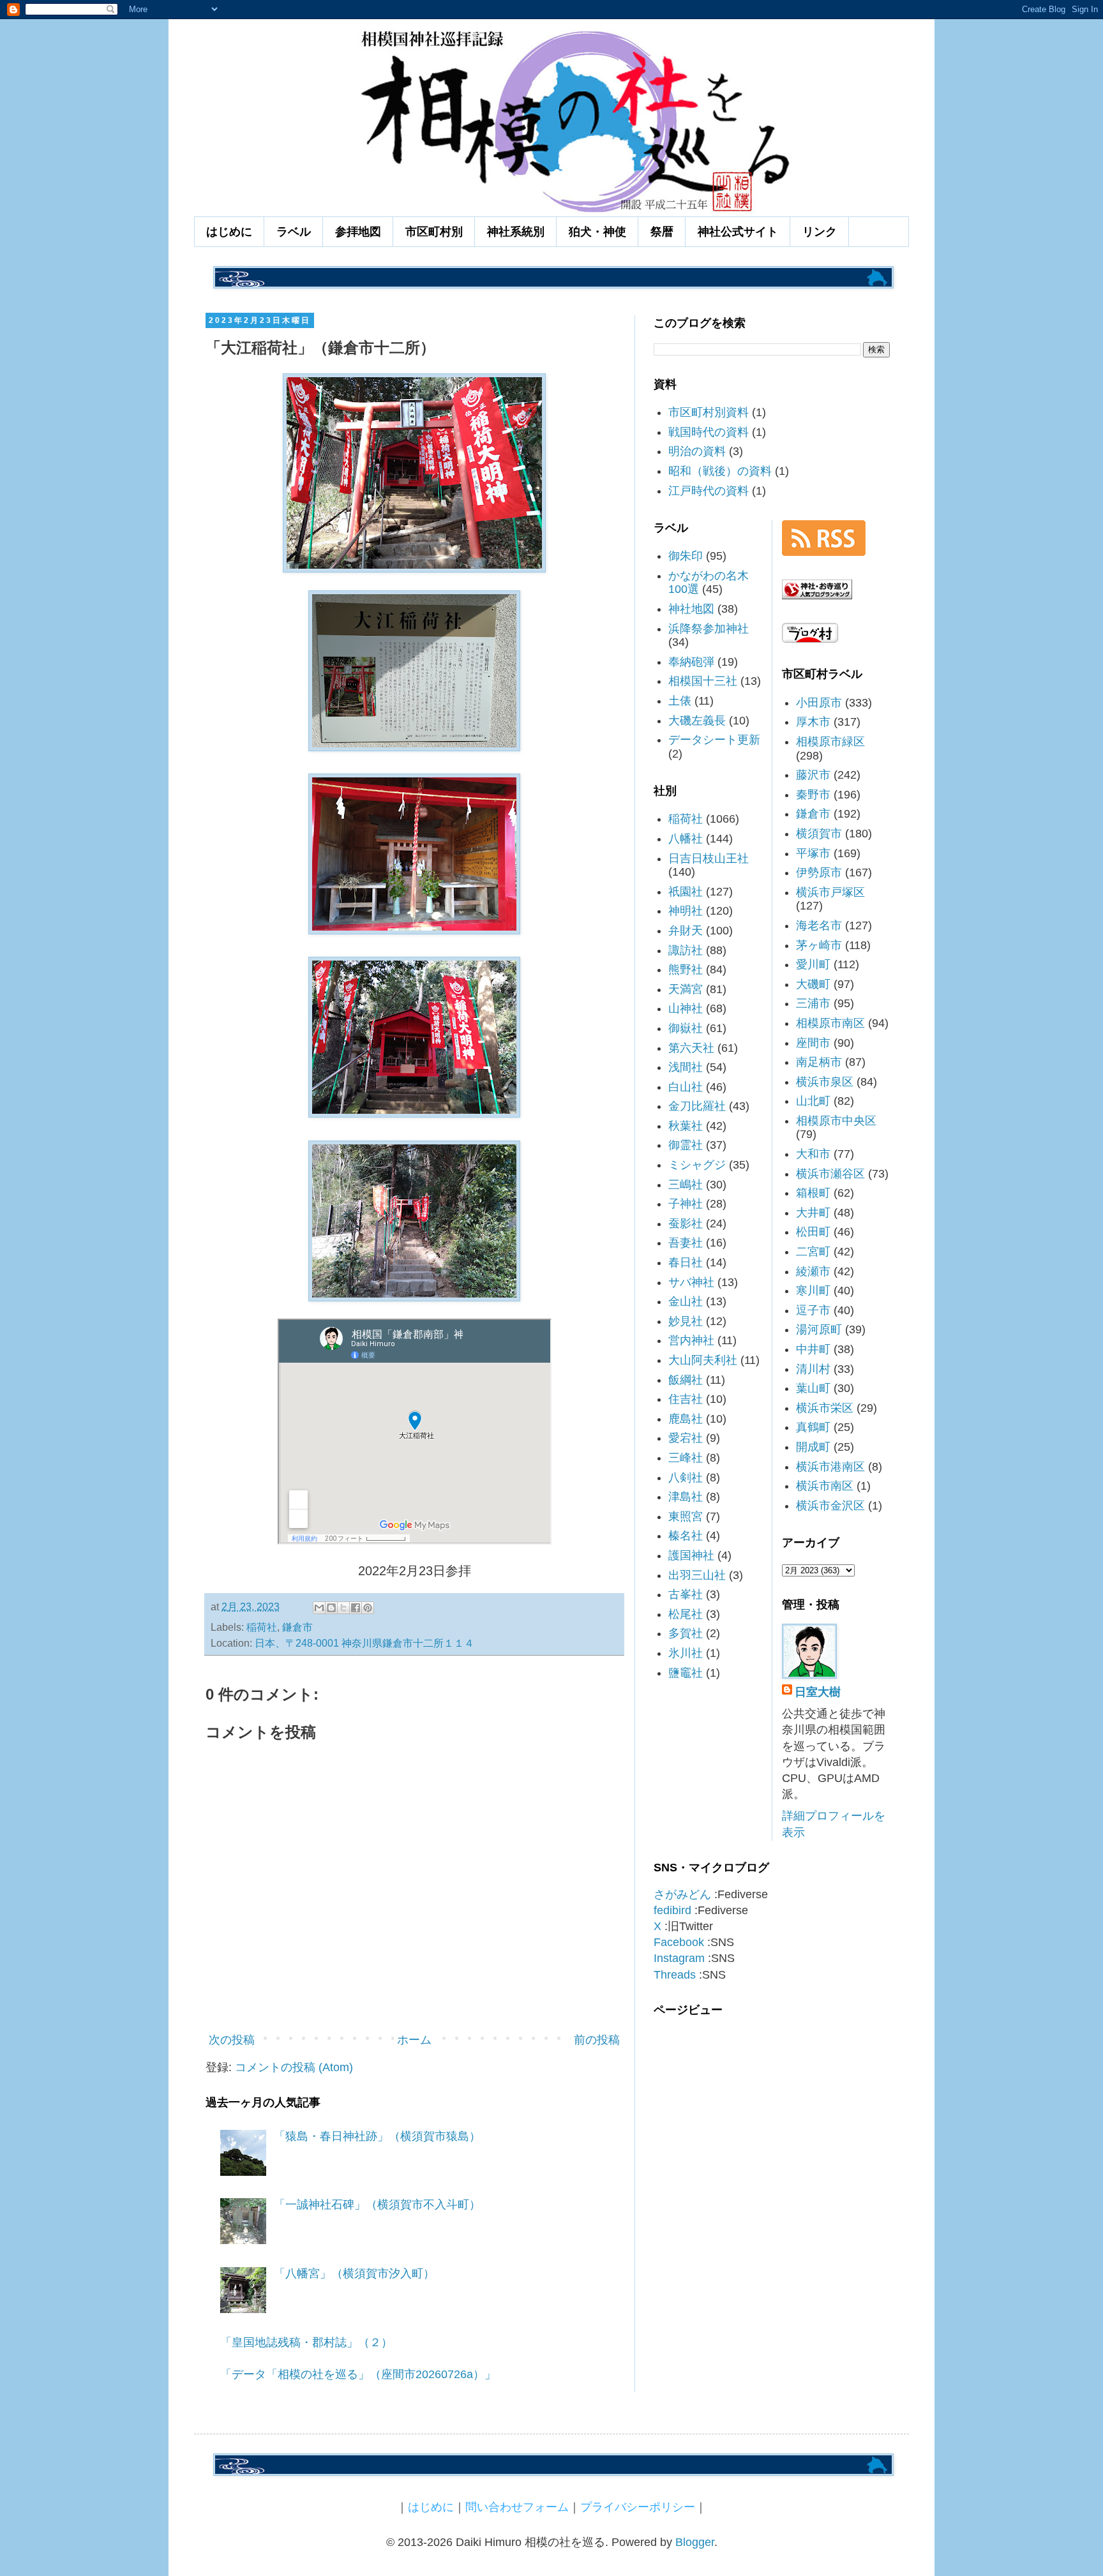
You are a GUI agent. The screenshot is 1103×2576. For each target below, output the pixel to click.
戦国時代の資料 (709, 432)
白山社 (686, 1087)
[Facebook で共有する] (356, 1608)
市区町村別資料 (709, 412)
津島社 (686, 1497)
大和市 (813, 1154)
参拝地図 (358, 232)
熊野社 (686, 970)
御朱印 (686, 556)
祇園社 (686, 892)
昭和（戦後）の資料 (720, 471)
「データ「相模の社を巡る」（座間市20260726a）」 (358, 2374)
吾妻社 (686, 1243)
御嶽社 (686, 1028)
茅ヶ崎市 (819, 945)
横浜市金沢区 (830, 1506)
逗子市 (813, 1310)
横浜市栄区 (825, 1408)
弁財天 (686, 931)
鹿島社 (686, 1419)
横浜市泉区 (825, 1082)
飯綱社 (686, 1380)
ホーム (414, 2040)
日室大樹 (818, 1692)
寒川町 (813, 1291)
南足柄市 (819, 1062)
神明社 (686, 911)
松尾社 (686, 1614)
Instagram (679, 1958)
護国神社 (691, 1555)
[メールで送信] (319, 1608)
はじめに (229, 232)
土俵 (680, 701)
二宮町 (813, 1252)
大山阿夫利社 (703, 1360)
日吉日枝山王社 (709, 858)
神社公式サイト (738, 232)
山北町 (813, 1101)
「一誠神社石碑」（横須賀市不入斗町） (377, 2205)
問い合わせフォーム (517, 2507)
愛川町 (813, 964)
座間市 (813, 1043)
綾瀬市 (813, 1271)
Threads (675, 1975)
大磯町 (813, 984)
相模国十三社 (703, 681)
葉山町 (813, 1388)
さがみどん (682, 1894)
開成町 (813, 1447)
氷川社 (686, 1653)
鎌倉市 (297, 1627)
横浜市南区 (825, 1486)
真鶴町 (813, 1427)
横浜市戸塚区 (830, 892)
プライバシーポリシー (638, 2507)
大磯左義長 (697, 721)
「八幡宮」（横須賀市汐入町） (354, 2273)
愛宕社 (686, 1438)
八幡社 (686, 839)
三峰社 (686, 1458)
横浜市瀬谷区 (830, 1174)
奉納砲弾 (691, 662)
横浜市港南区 (830, 1467)
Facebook (679, 1942)
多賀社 (686, 1633)
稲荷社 (262, 1627)
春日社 (686, 1262)
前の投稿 (597, 2040)
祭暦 (662, 232)
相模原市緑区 (830, 742)
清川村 (813, 1369)
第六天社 (691, 1048)
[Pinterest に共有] (368, 1608)
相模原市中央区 (836, 1121)
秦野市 (813, 795)
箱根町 (813, 1193)
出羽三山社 (697, 1575)
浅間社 (686, 1067)
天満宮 (686, 989)
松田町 (813, 1232)
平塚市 (813, 853)
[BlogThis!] (331, 1608)
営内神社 (691, 1340)
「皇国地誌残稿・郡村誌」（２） (306, 2342)
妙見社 (686, 1321)
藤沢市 (813, 775)
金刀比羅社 (697, 1106)
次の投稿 (232, 2040)
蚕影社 (686, 1224)
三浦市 (813, 1003)
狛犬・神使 (597, 232)
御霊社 (686, 1145)
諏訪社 (686, 950)
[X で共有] (343, 1608)
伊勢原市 (819, 872)
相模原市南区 (830, 1023)
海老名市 (819, 925)
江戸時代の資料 (709, 491)
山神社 (686, 1008)
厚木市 (813, 722)
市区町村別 (434, 232)
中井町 (813, 1349)
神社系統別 (516, 232)
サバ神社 (691, 1282)
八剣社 (686, 1478)
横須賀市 (819, 834)
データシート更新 (714, 740)
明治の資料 (697, 451)
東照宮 (686, 1516)
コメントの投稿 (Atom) (294, 2067)
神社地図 (691, 609)
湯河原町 (819, 1329)
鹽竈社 (686, 1673)
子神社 (686, 1204)
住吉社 (686, 1399)
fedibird (672, 1910)
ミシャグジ (697, 1165)
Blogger (695, 2542)
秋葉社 (686, 1126)
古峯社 (686, 1594)
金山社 (686, 1301)
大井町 (813, 1213)
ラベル (294, 232)
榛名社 (686, 1536)
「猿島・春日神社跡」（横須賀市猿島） (377, 2136)
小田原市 (819, 703)
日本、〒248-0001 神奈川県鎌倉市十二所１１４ (364, 1643)
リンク (820, 232)
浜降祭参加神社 (709, 629)
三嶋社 (686, 1185)
